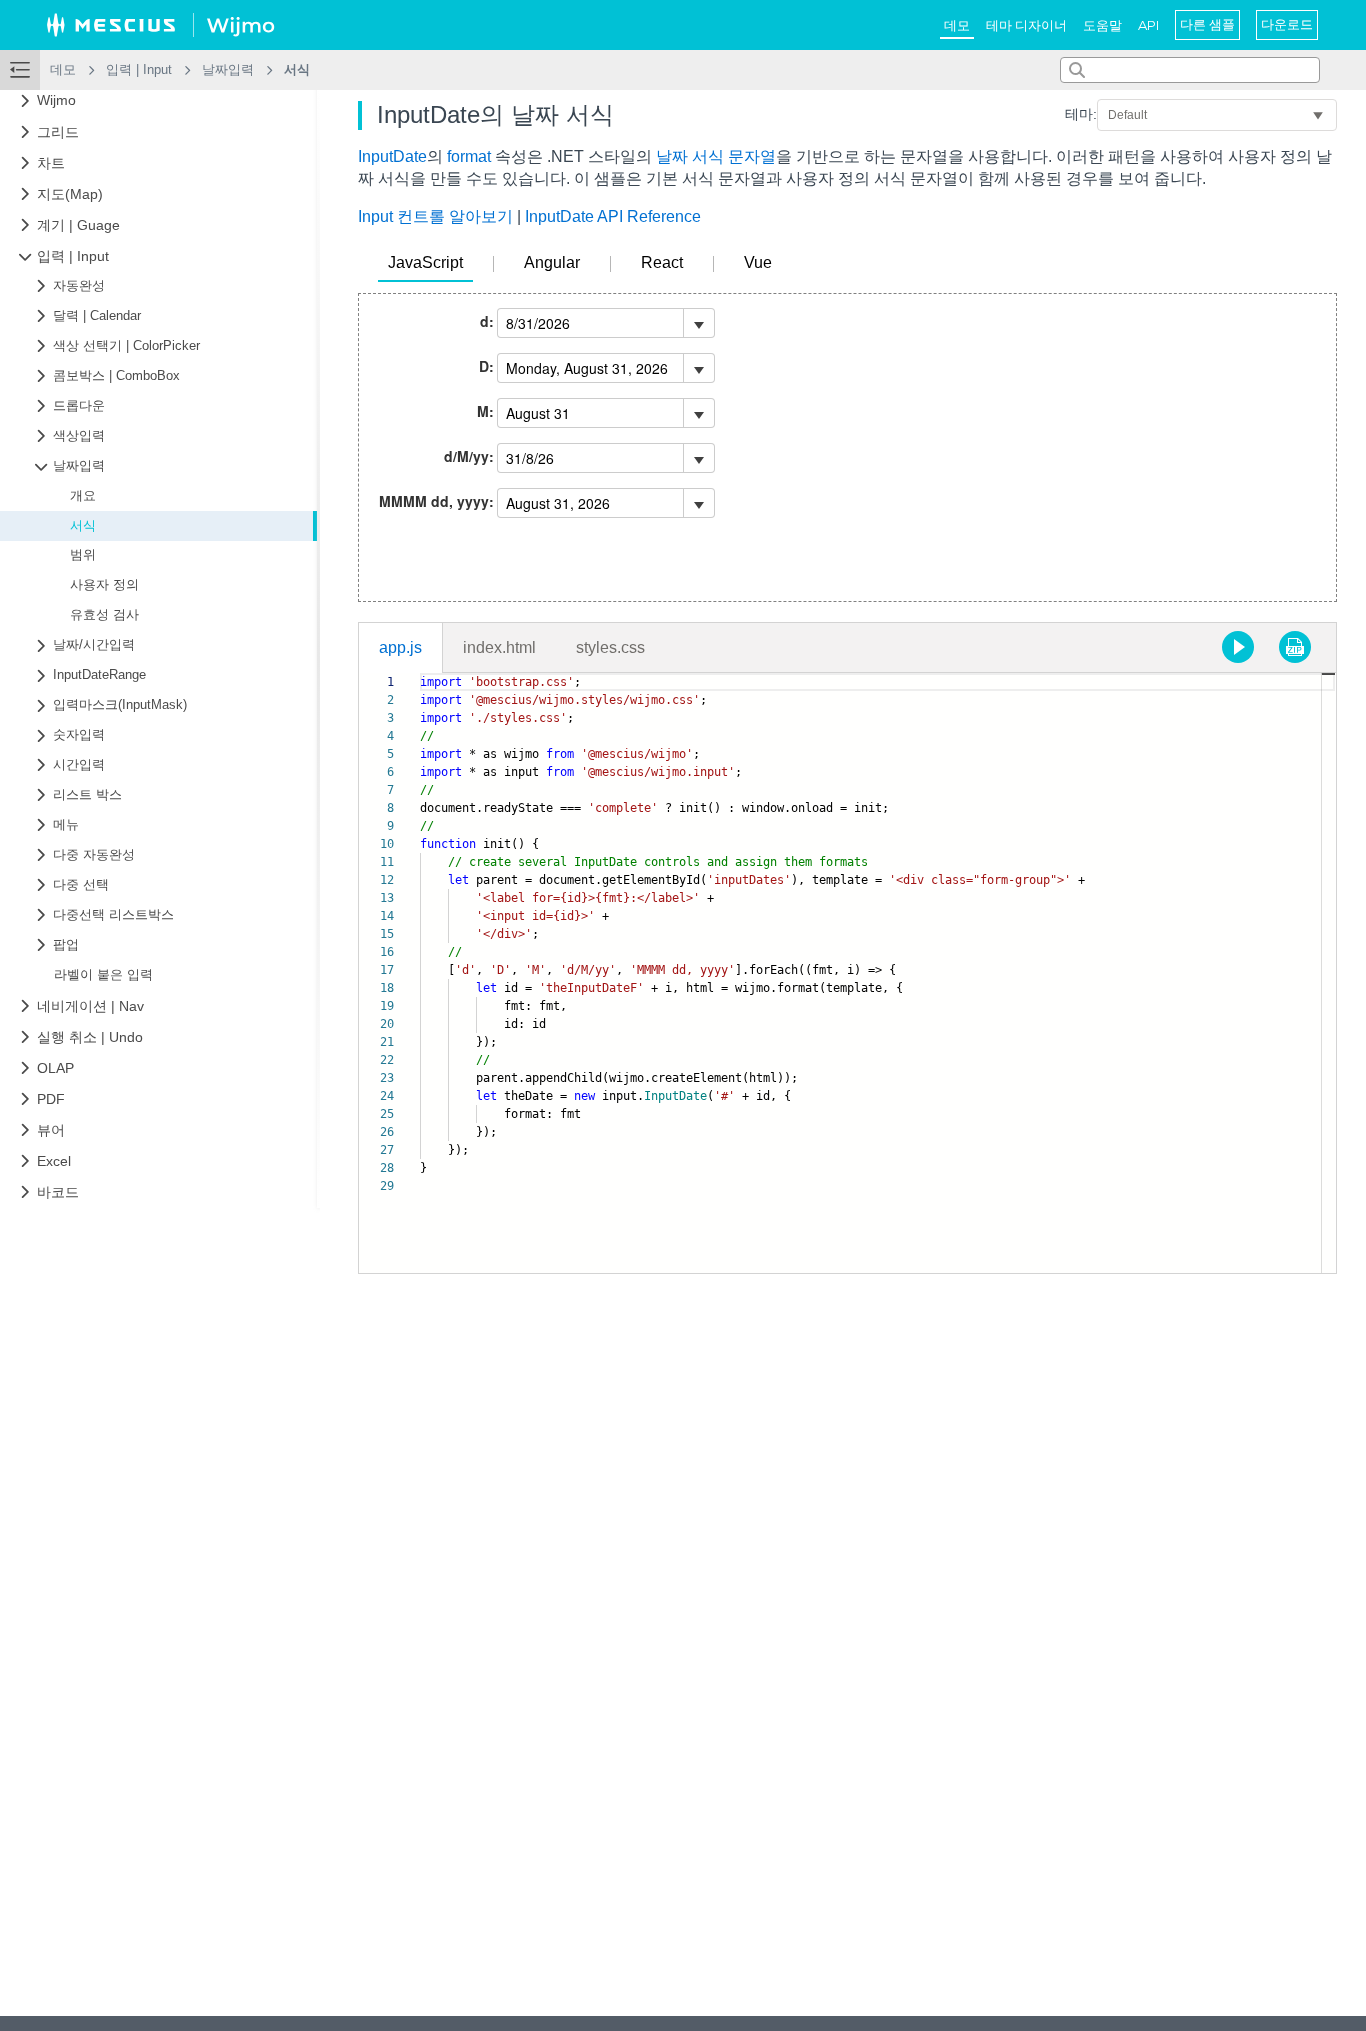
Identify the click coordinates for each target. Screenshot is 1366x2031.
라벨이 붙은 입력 (103, 975)
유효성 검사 (104, 615)
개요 (83, 496)
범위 (83, 556)
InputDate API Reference (613, 216)
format (469, 156)
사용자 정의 (104, 585)
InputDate (392, 156)
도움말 (1102, 25)
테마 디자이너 (1026, 25)
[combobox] (1190, 70)
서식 (83, 526)
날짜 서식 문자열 (716, 156)
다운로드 (1287, 24)
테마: (1081, 114)
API (1148, 25)
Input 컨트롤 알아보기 (435, 216)
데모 (957, 25)
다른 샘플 (1207, 24)
